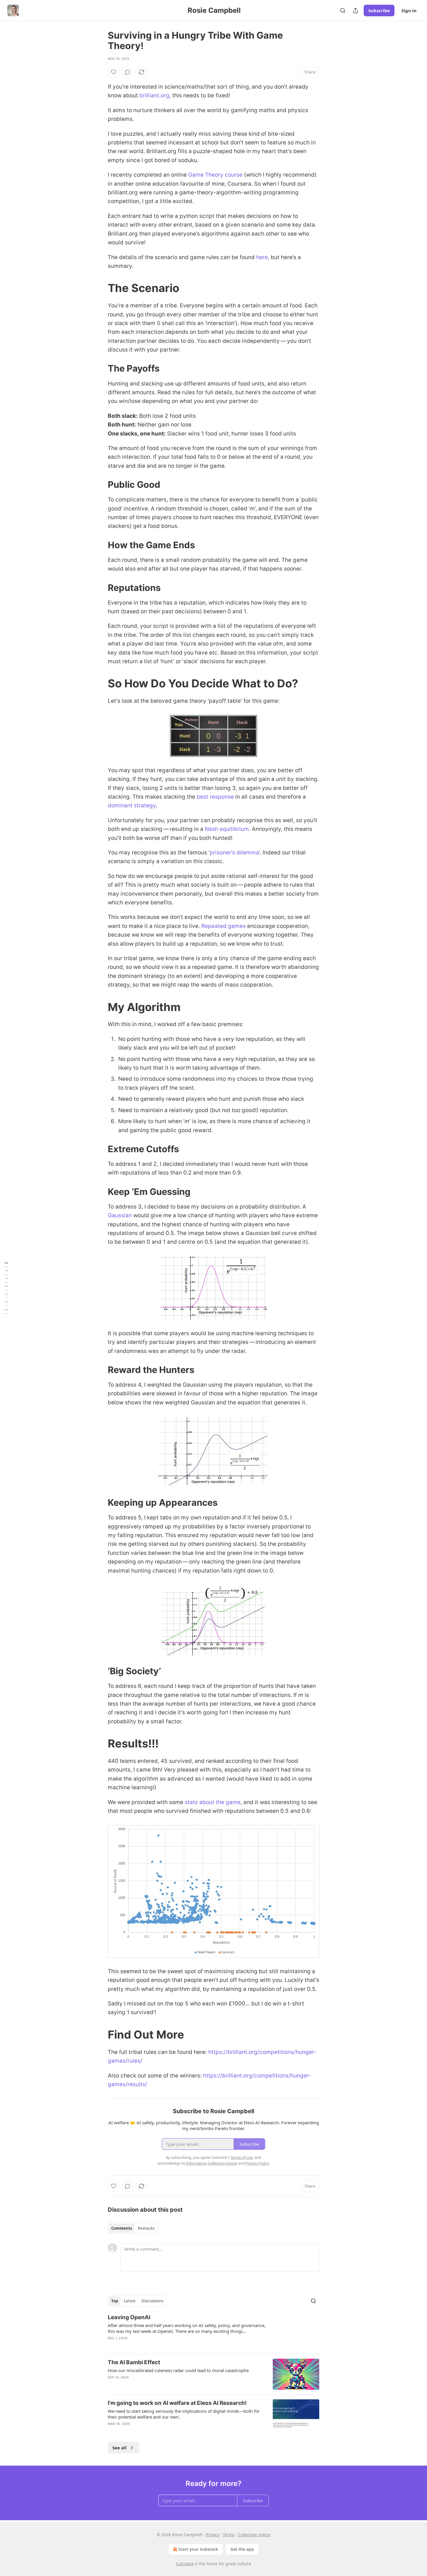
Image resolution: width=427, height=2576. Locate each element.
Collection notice (254, 2535)
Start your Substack (198, 2549)
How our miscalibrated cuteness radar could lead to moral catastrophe (178, 2370)
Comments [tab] (122, 2228)
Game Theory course (215, 175)
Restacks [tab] (146, 2228)
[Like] (114, 72)
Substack (185, 2564)
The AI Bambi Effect (134, 2362)
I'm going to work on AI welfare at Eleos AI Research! (177, 2403)
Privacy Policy (257, 2163)
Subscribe (379, 10)
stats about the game (213, 1802)
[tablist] (133, 2228)
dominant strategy (132, 805)
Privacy (212, 2535)
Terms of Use (242, 2157)
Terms (229, 2535)
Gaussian (120, 1215)
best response (215, 797)
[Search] (343, 10)
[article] (214, 2331)
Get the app (242, 2549)
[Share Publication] (356, 10)
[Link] (100, 288)
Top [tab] (115, 2301)
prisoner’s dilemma (234, 853)
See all (120, 2448)
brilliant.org (154, 95)
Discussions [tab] (152, 2301)
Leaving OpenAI (129, 2317)
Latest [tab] (130, 2301)
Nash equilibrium (227, 829)
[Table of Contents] (6, 1288)
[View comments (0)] (128, 72)
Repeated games (224, 926)
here (262, 257)
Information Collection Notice (212, 2163)
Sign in (409, 10)
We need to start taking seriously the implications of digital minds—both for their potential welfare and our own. (184, 2414)
